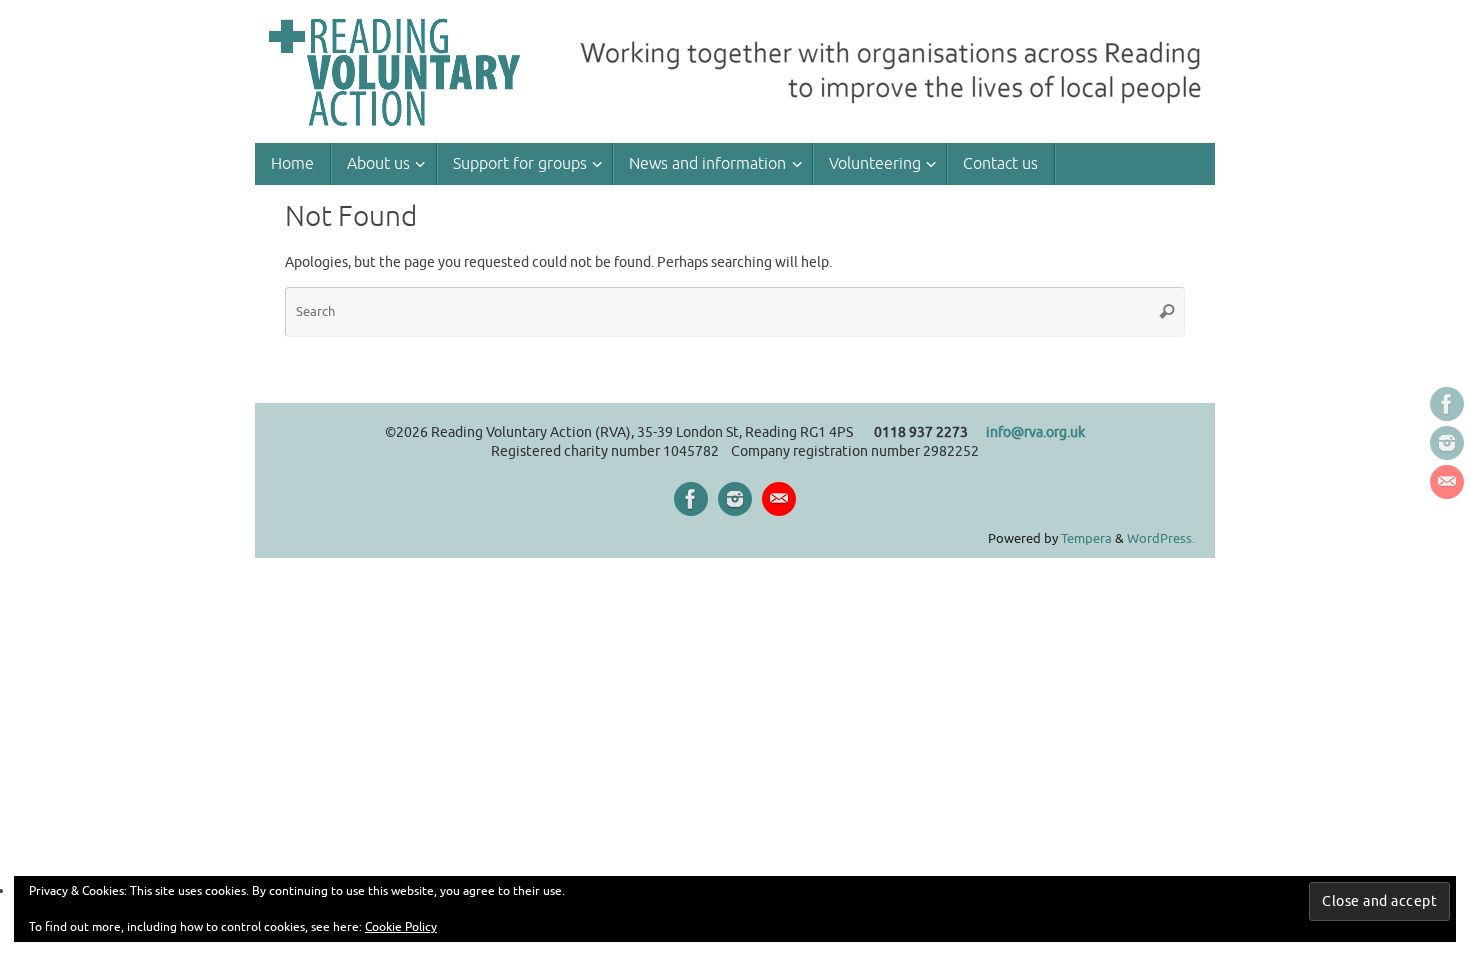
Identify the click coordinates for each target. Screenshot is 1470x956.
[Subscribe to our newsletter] (1447, 482)
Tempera (1086, 539)
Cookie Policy (401, 927)
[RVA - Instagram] (1447, 443)
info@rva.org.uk (1035, 432)
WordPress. (1161, 539)
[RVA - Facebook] (1447, 404)
